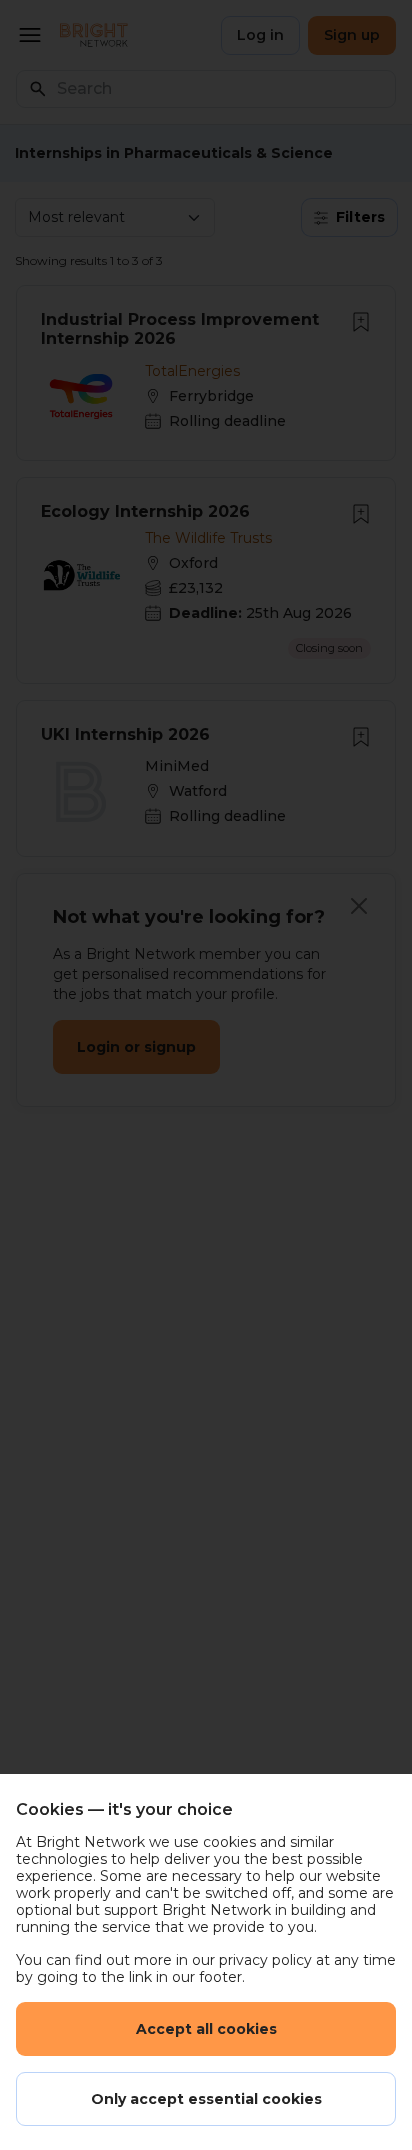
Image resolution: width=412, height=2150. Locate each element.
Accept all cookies (206, 2029)
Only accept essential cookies (206, 2099)
